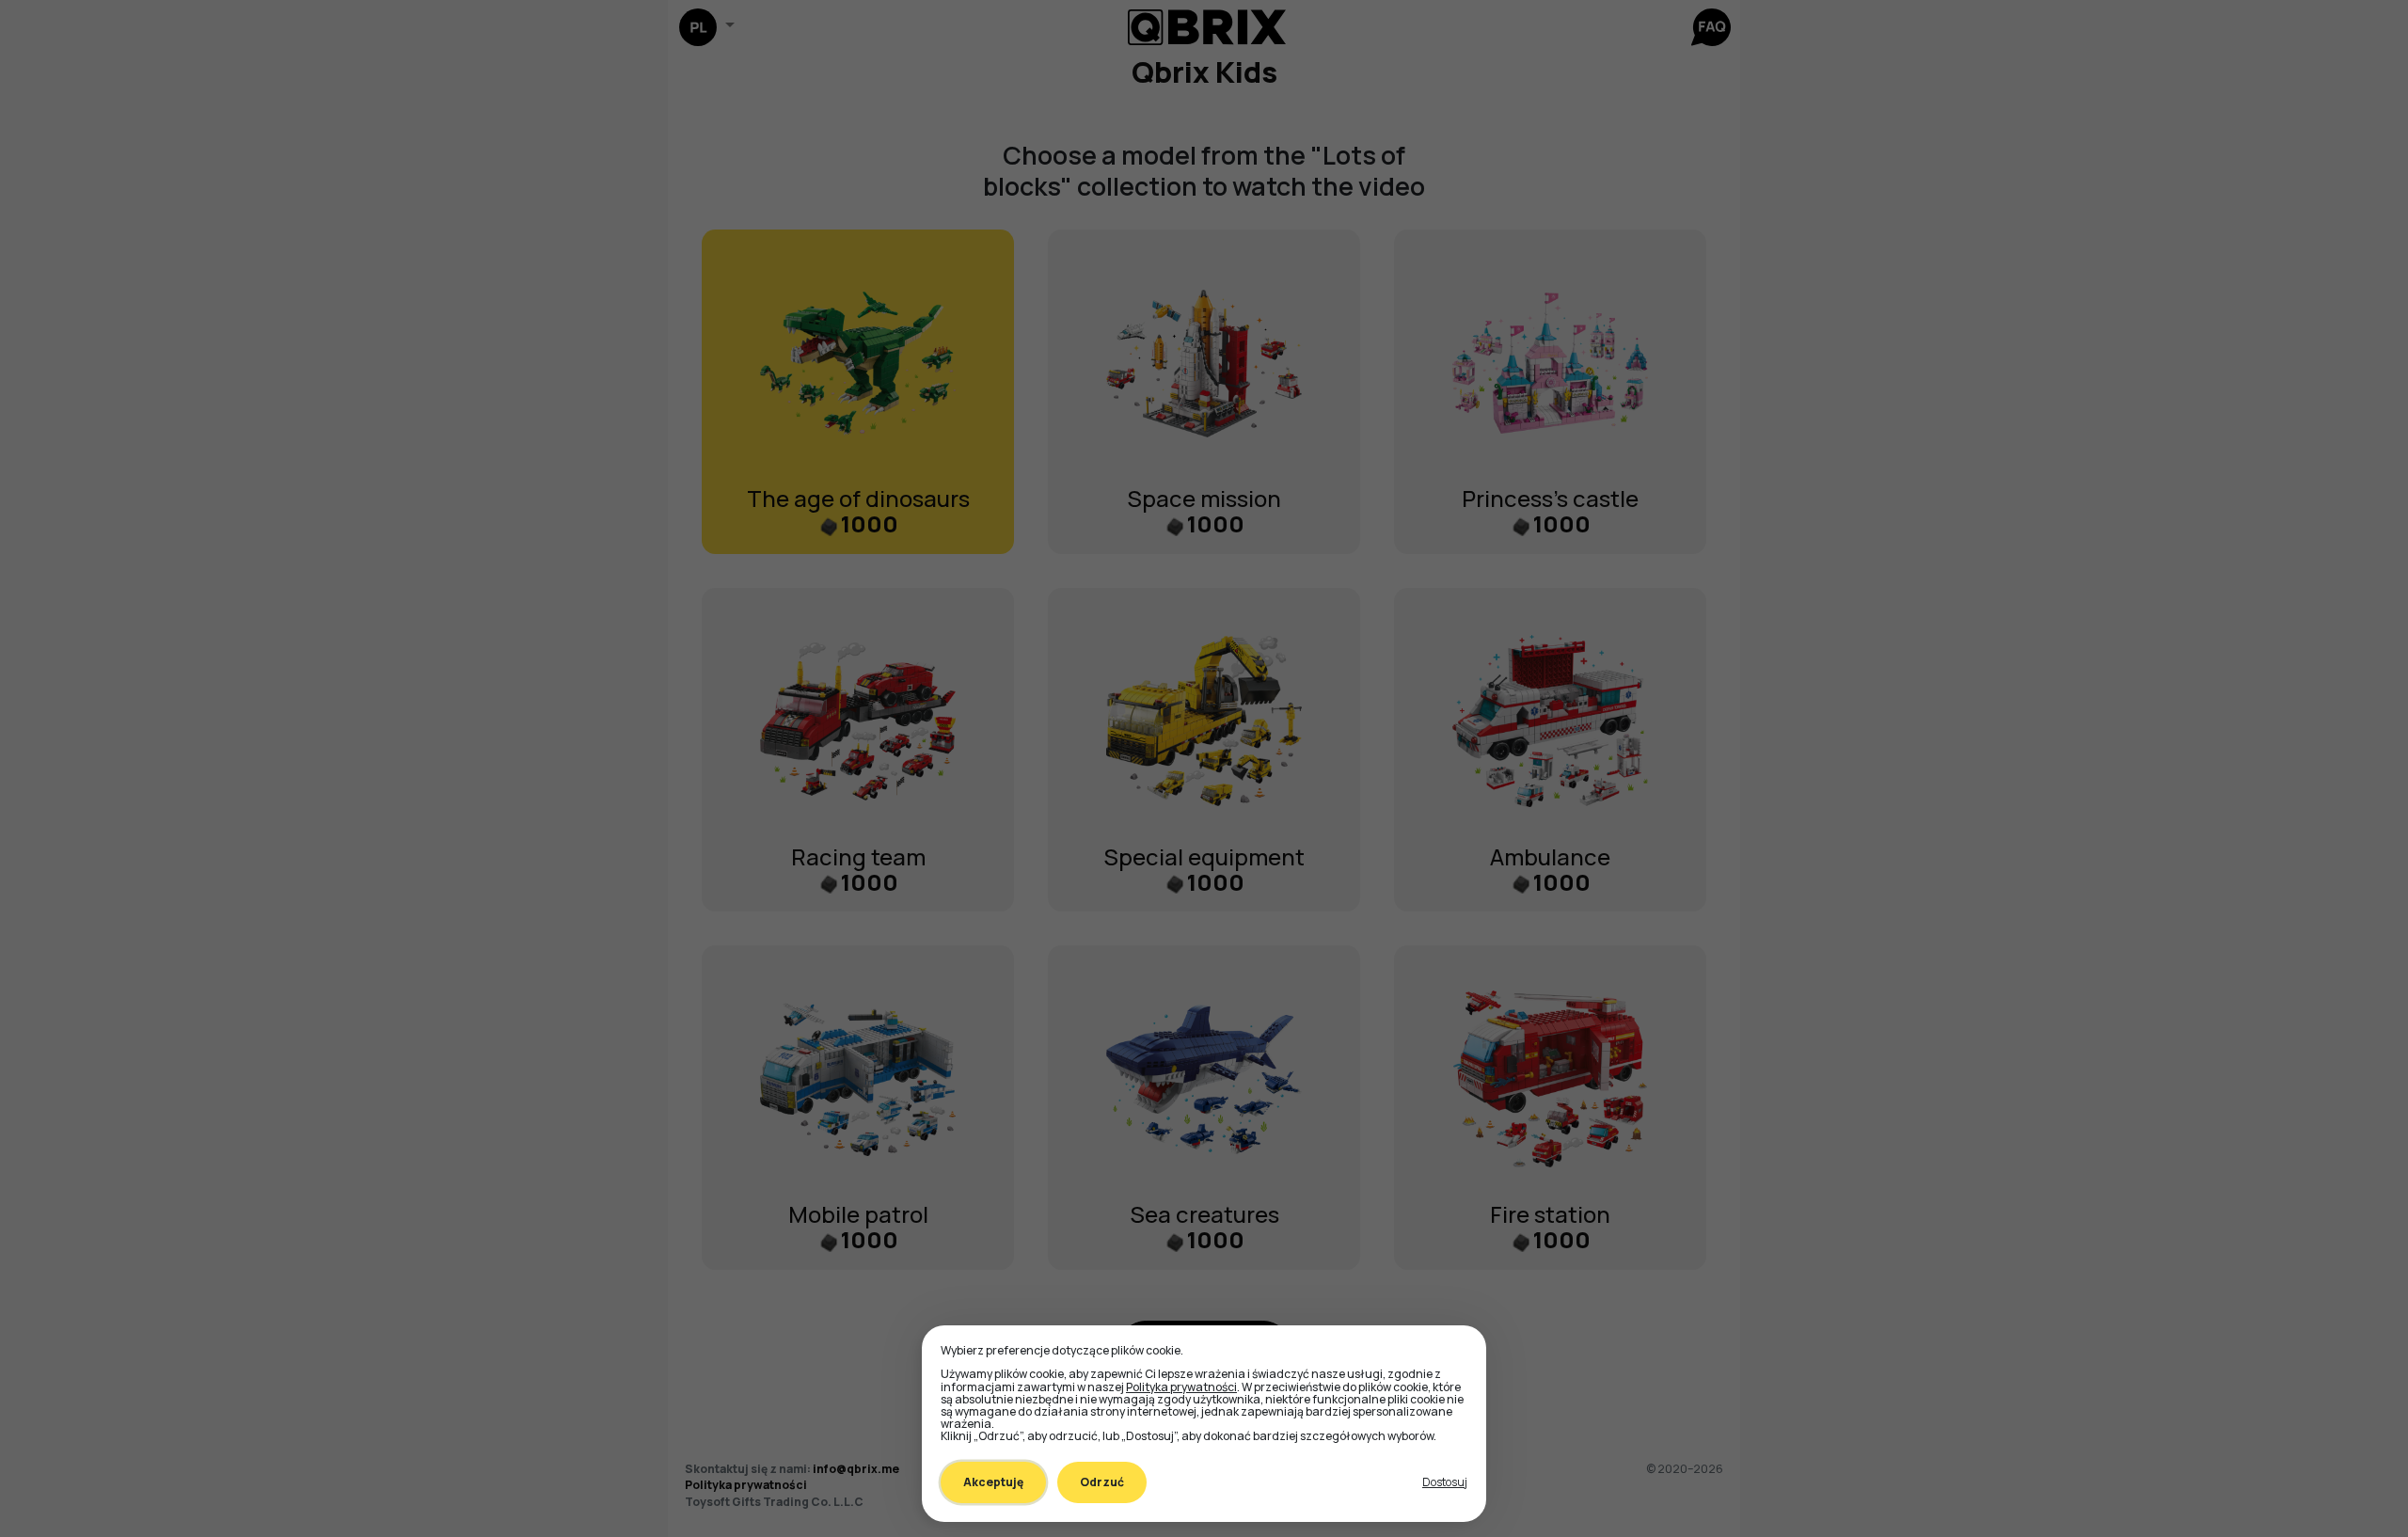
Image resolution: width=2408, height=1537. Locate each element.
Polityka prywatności (1181, 1387)
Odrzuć (1102, 1482)
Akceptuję (993, 1482)
